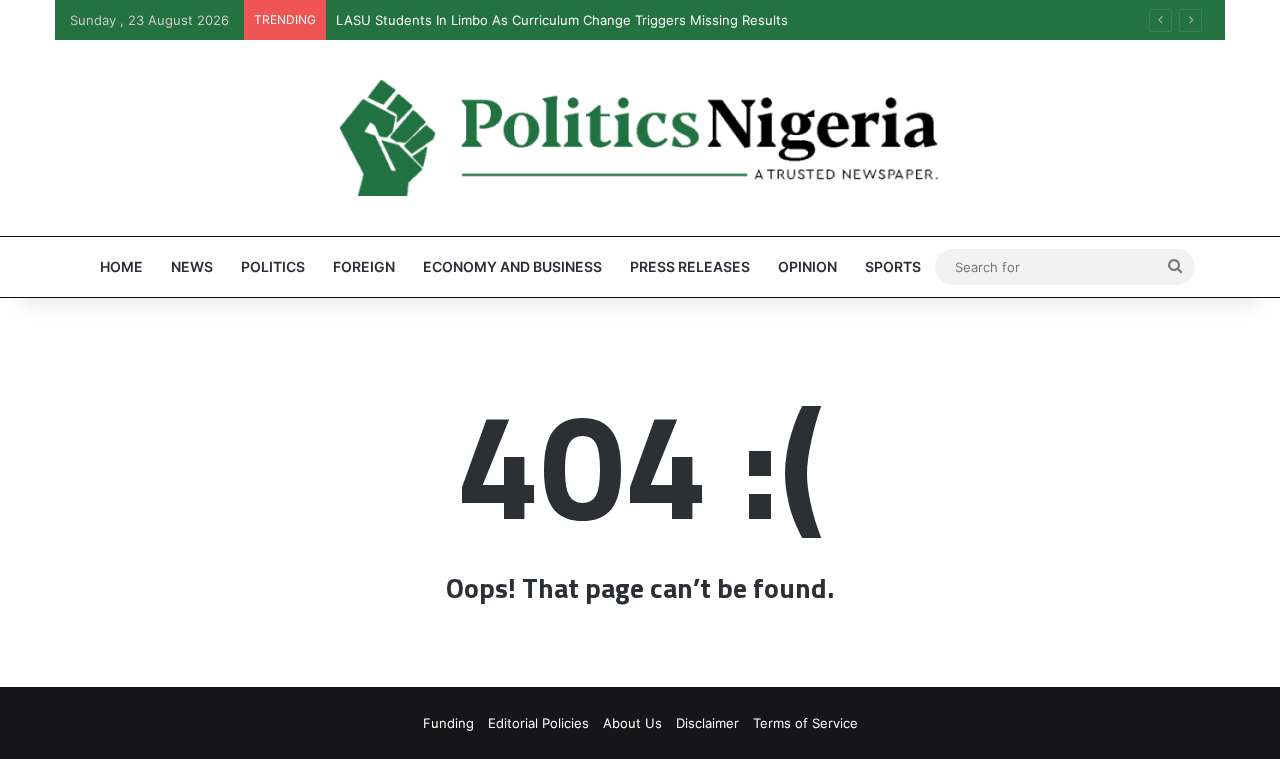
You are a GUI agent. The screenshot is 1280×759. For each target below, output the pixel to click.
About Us (632, 723)
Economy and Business (512, 266)
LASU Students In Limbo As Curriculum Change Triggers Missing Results (562, 20)
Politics (273, 266)
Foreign (364, 266)
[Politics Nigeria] (640, 138)
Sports (893, 266)
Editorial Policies (538, 723)
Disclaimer (707, 723)
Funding (448, 723)
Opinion (807, 266)
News (192, 266)
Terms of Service (805, 723)
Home (121, 266)
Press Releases (690, 266)
